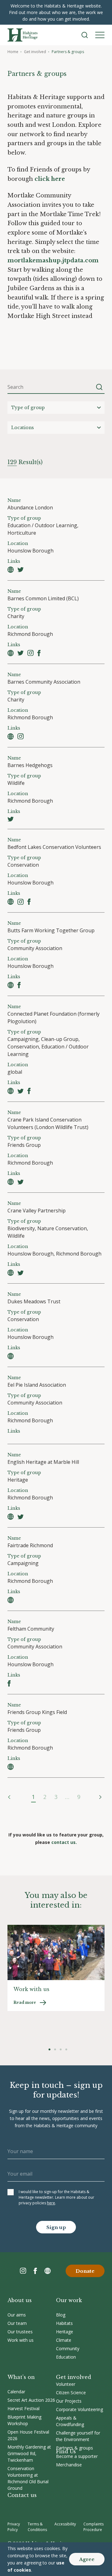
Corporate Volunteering (79, 2409)
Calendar (16, 2392)
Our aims (17, 2315)
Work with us (21, 2340)
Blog (61, 2315)
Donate (85, 2271)
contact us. (64, 1842)
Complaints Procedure (93, 2527)
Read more (25, 2002)
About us (20, 2300)
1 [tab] (49, 2049)
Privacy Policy (14, 2527)
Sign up (56, 2227)
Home (13, 52)
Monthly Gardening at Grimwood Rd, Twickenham (29, 2453)
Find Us (66, 2451)
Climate (64, 2340)
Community (68, 2348)
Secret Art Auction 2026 (31, 2400)
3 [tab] (61, 2049)
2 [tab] (55, 2049)
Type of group (28, 408)
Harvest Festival (23, 2408)
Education (66, 2357)
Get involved (35, 52)
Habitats (64, 2323)
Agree (87, 2559)
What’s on (21, 2377)
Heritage (65, 2332)
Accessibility (65, 2524)
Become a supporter (77, 2456)
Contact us (22, 2495)
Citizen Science (71, 2393)
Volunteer (66, 2384)
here (51, 2203)
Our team (17, 2323)
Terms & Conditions (37, 2527)
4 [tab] (66, 2049)
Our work (69, 2300)
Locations (23, 428)
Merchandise (69, 2465)
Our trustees (20, 2332)
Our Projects (69, 2401)
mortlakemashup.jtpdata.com (53, 260)
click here (50, 179)
